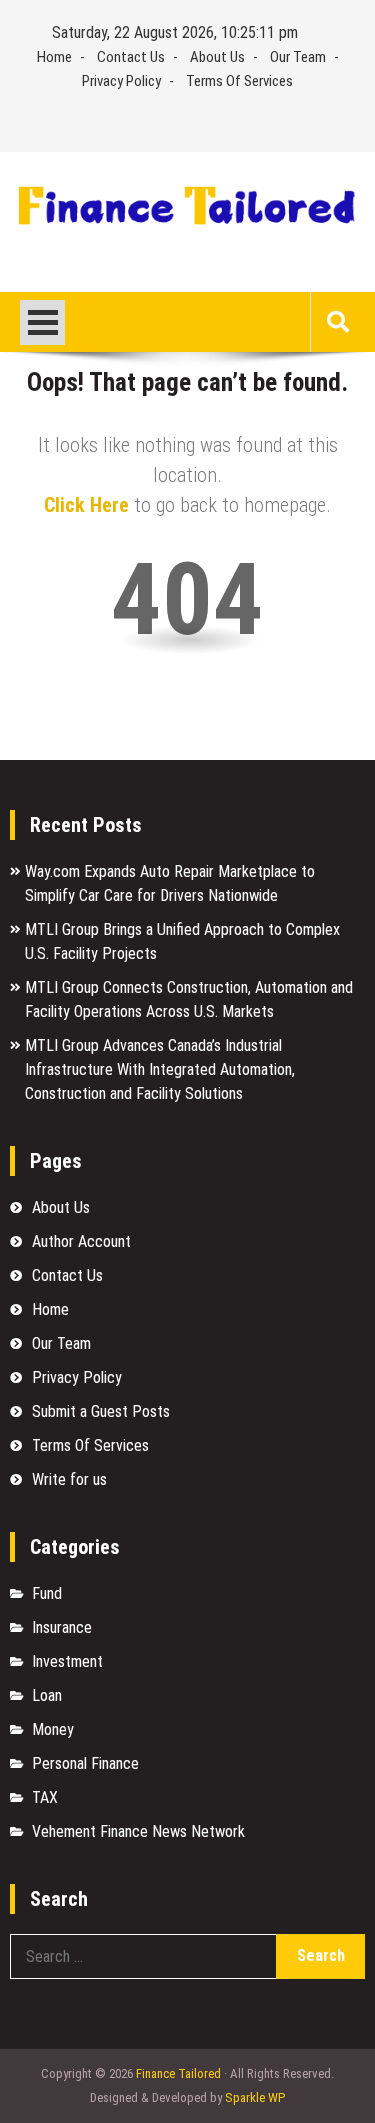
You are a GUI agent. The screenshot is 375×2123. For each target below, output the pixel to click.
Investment (67, 1661)
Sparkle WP (255, 2097)
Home (54, 57)
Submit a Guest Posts (101, 1411)
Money (53, 1729)
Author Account (81, 1241)
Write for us (69, 1479)
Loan (47, 1695)
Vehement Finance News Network (138, 1831)
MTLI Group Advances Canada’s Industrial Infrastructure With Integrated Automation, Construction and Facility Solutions (160, 1069)
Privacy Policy (121, 81)
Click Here (86, 505)
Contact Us (131, 57)
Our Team (298, 57)
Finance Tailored (178, 2073)
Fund (47, 1593)
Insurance (62, 1627)
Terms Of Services (239, 81)
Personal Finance (85, 1763)
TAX (45, 1797)
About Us (217, 57)
